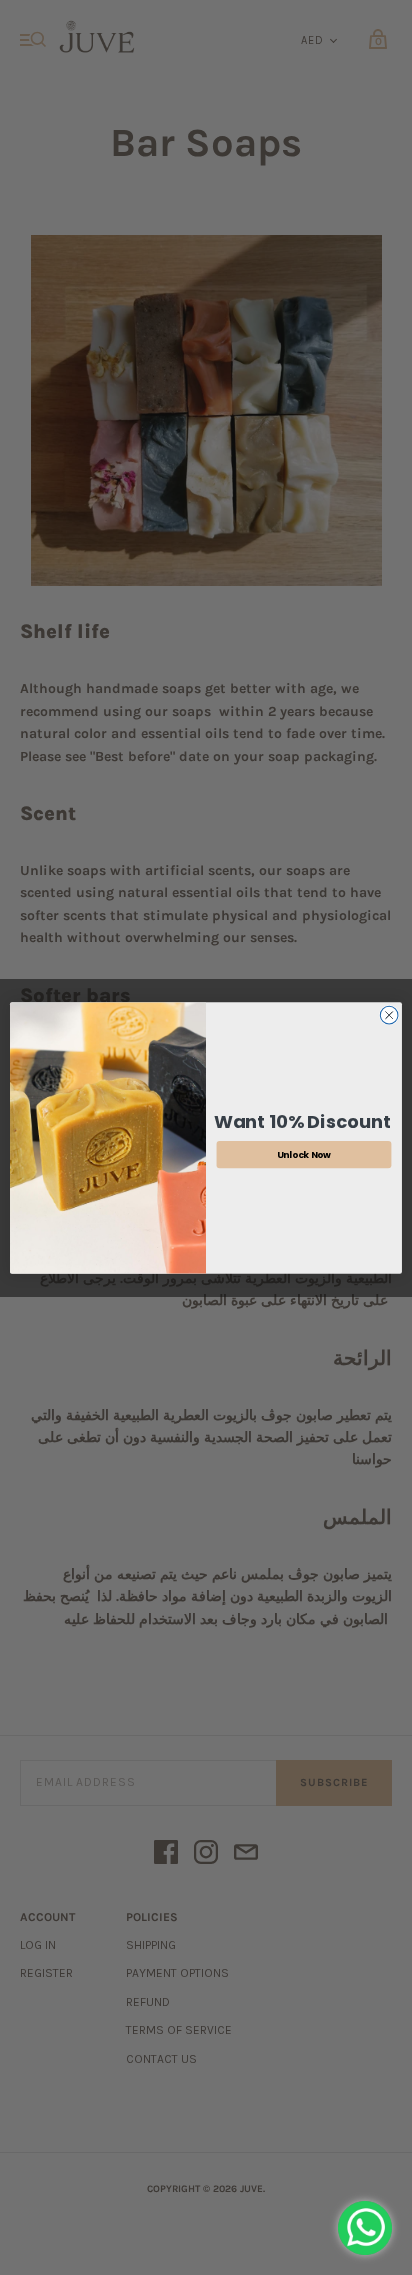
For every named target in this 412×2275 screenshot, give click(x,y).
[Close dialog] (389, 1015)
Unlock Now (304, 1153)
